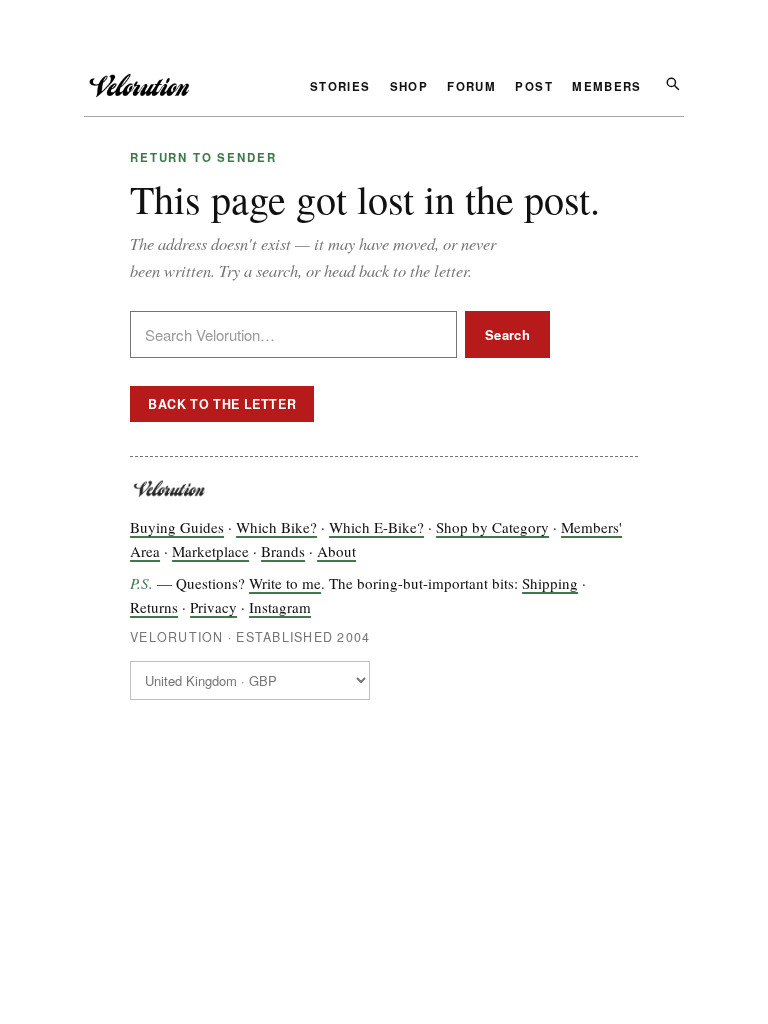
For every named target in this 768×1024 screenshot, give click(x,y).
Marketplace (210, 551)
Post (534, 88)
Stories (340, 88)
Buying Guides (177, 527)
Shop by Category (492, 527)
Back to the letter (222, 404)
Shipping (550, 583)
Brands (283, 551)
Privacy (213, 607)
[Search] (672, 82)
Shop (409, 88)
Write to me (285, 583)
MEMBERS (607, 88)
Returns (154, 607)
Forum (471, 88)
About (336, 551)
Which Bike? (276, 527)
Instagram (280, 607)
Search (507, 334)
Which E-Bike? (376, 527)
